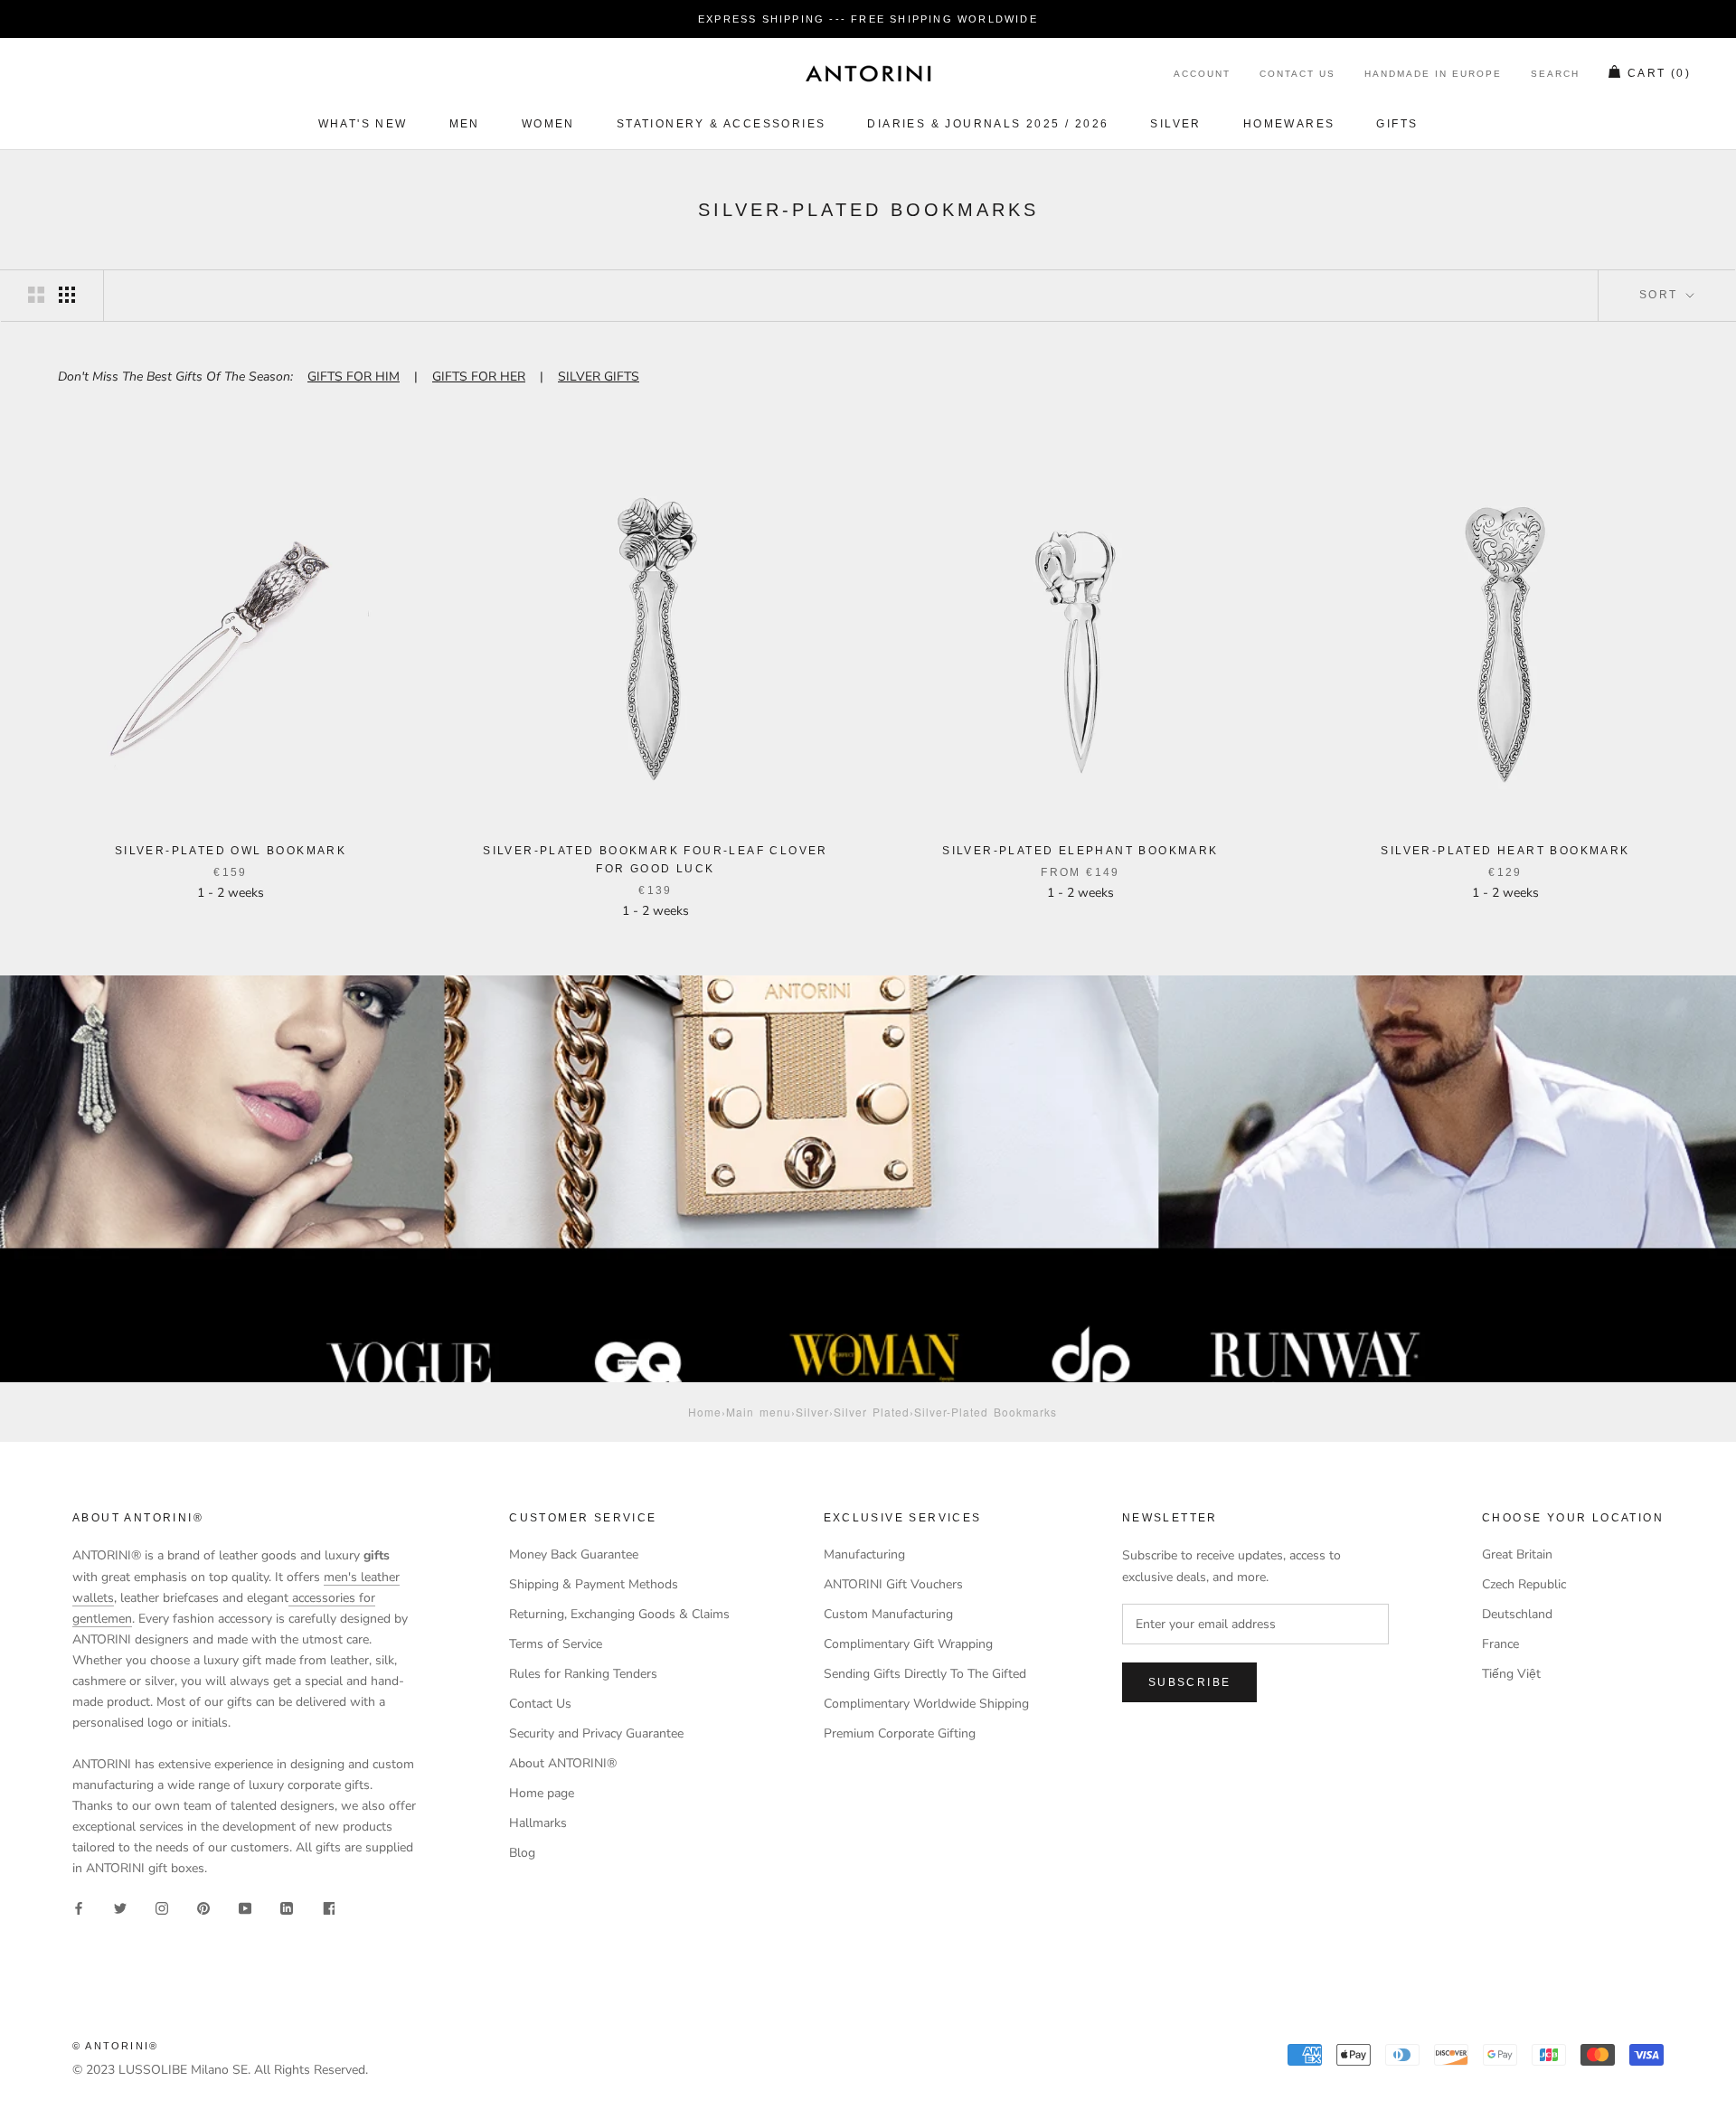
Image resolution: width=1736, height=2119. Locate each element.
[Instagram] (162, 1907)
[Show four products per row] (67, 295)
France (1500, 1644)
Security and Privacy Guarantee (596, 1733)
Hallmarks (538, 1823)
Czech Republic (1524, 1584)
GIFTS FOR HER (479, 377)
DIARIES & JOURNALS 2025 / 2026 (988, 124)
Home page (542, 1793)
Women (548, 124)
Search (1555, 75)
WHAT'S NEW (363, 124)
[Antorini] (868, 73)
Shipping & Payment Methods (594, 1584)
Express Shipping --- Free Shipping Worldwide (868, 19)
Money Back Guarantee (574, 1554)
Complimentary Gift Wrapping (908, 1644)
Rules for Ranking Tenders (583, 1674)
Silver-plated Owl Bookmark (231, 851)
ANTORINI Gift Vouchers (893, 1584)
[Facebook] (79, 1907)
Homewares (1289, 124)
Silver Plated (872, 1412)
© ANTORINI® (115, 2046)
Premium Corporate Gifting (900, 1733)
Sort (1661, 295)
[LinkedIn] (287, 1907)
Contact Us (1297, 75)
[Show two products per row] (36, 295)
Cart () (1659, 74)
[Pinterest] (203, 1907)
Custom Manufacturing (888, 1614)
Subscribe (1190, 1682)
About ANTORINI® (563, 1763)
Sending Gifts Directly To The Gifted (925, 1674)
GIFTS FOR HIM (354, 377)
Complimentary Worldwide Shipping (926, 1704)
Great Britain (1517, 1554)
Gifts (1397, 124)
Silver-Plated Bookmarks (986, 1412)
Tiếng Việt (1511, 1674)
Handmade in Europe (1433, 75)
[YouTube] (245, 1907)
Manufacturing (864, 1554)
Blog (522, 1853)
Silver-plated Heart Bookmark (1505, 851)
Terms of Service (556, 1644)
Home (705, 1412)
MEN (465, 124)
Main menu (759, 1412)
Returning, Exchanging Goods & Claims (619, 1614)
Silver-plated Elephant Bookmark (1080, 851)
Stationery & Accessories (722, 124)
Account (1202, 75)
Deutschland (1517, 1614)
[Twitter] (120, 1907)
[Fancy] (328, 1907)
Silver (1175, 124)
